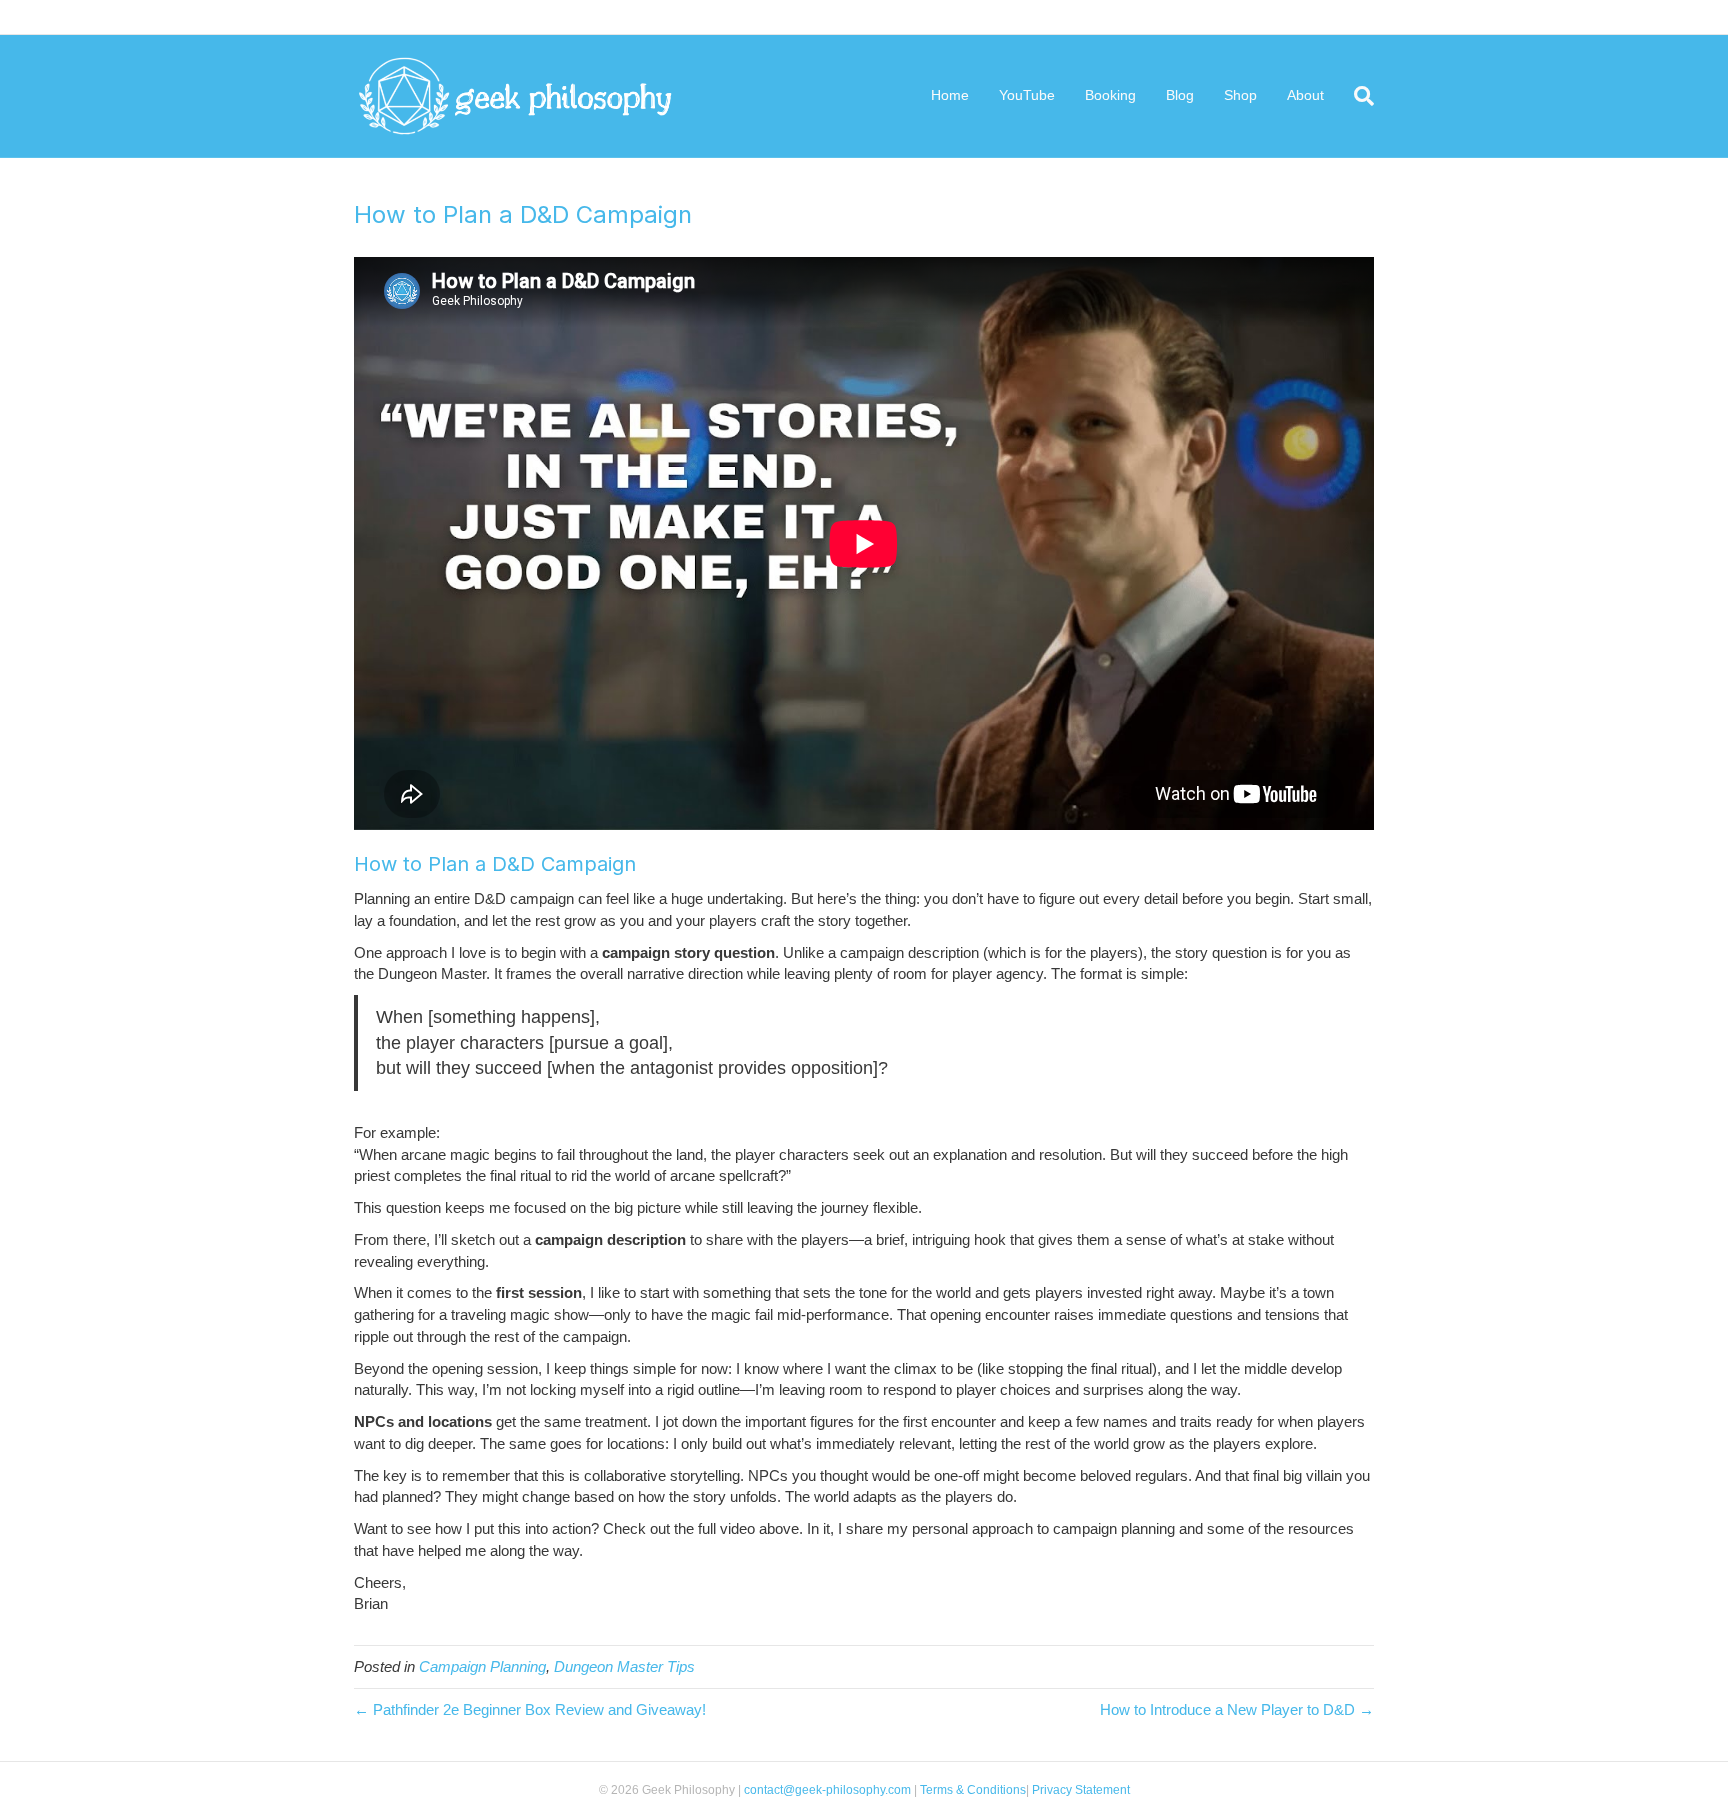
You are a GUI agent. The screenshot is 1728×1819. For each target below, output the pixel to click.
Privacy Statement (1079, 1790)
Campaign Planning (482, 1666)
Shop (1240, 95)
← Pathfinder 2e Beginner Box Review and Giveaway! (530, 1709)
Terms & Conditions (973, 1790)
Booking (1110, 95)
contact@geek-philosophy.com (827, 1790)
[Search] (1356, 96)
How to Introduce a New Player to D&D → (1237, 1709)
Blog (1180, 95)
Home (950, 95)
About (1305, 95)
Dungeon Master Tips (624, 1666)
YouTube (1027, 95)
